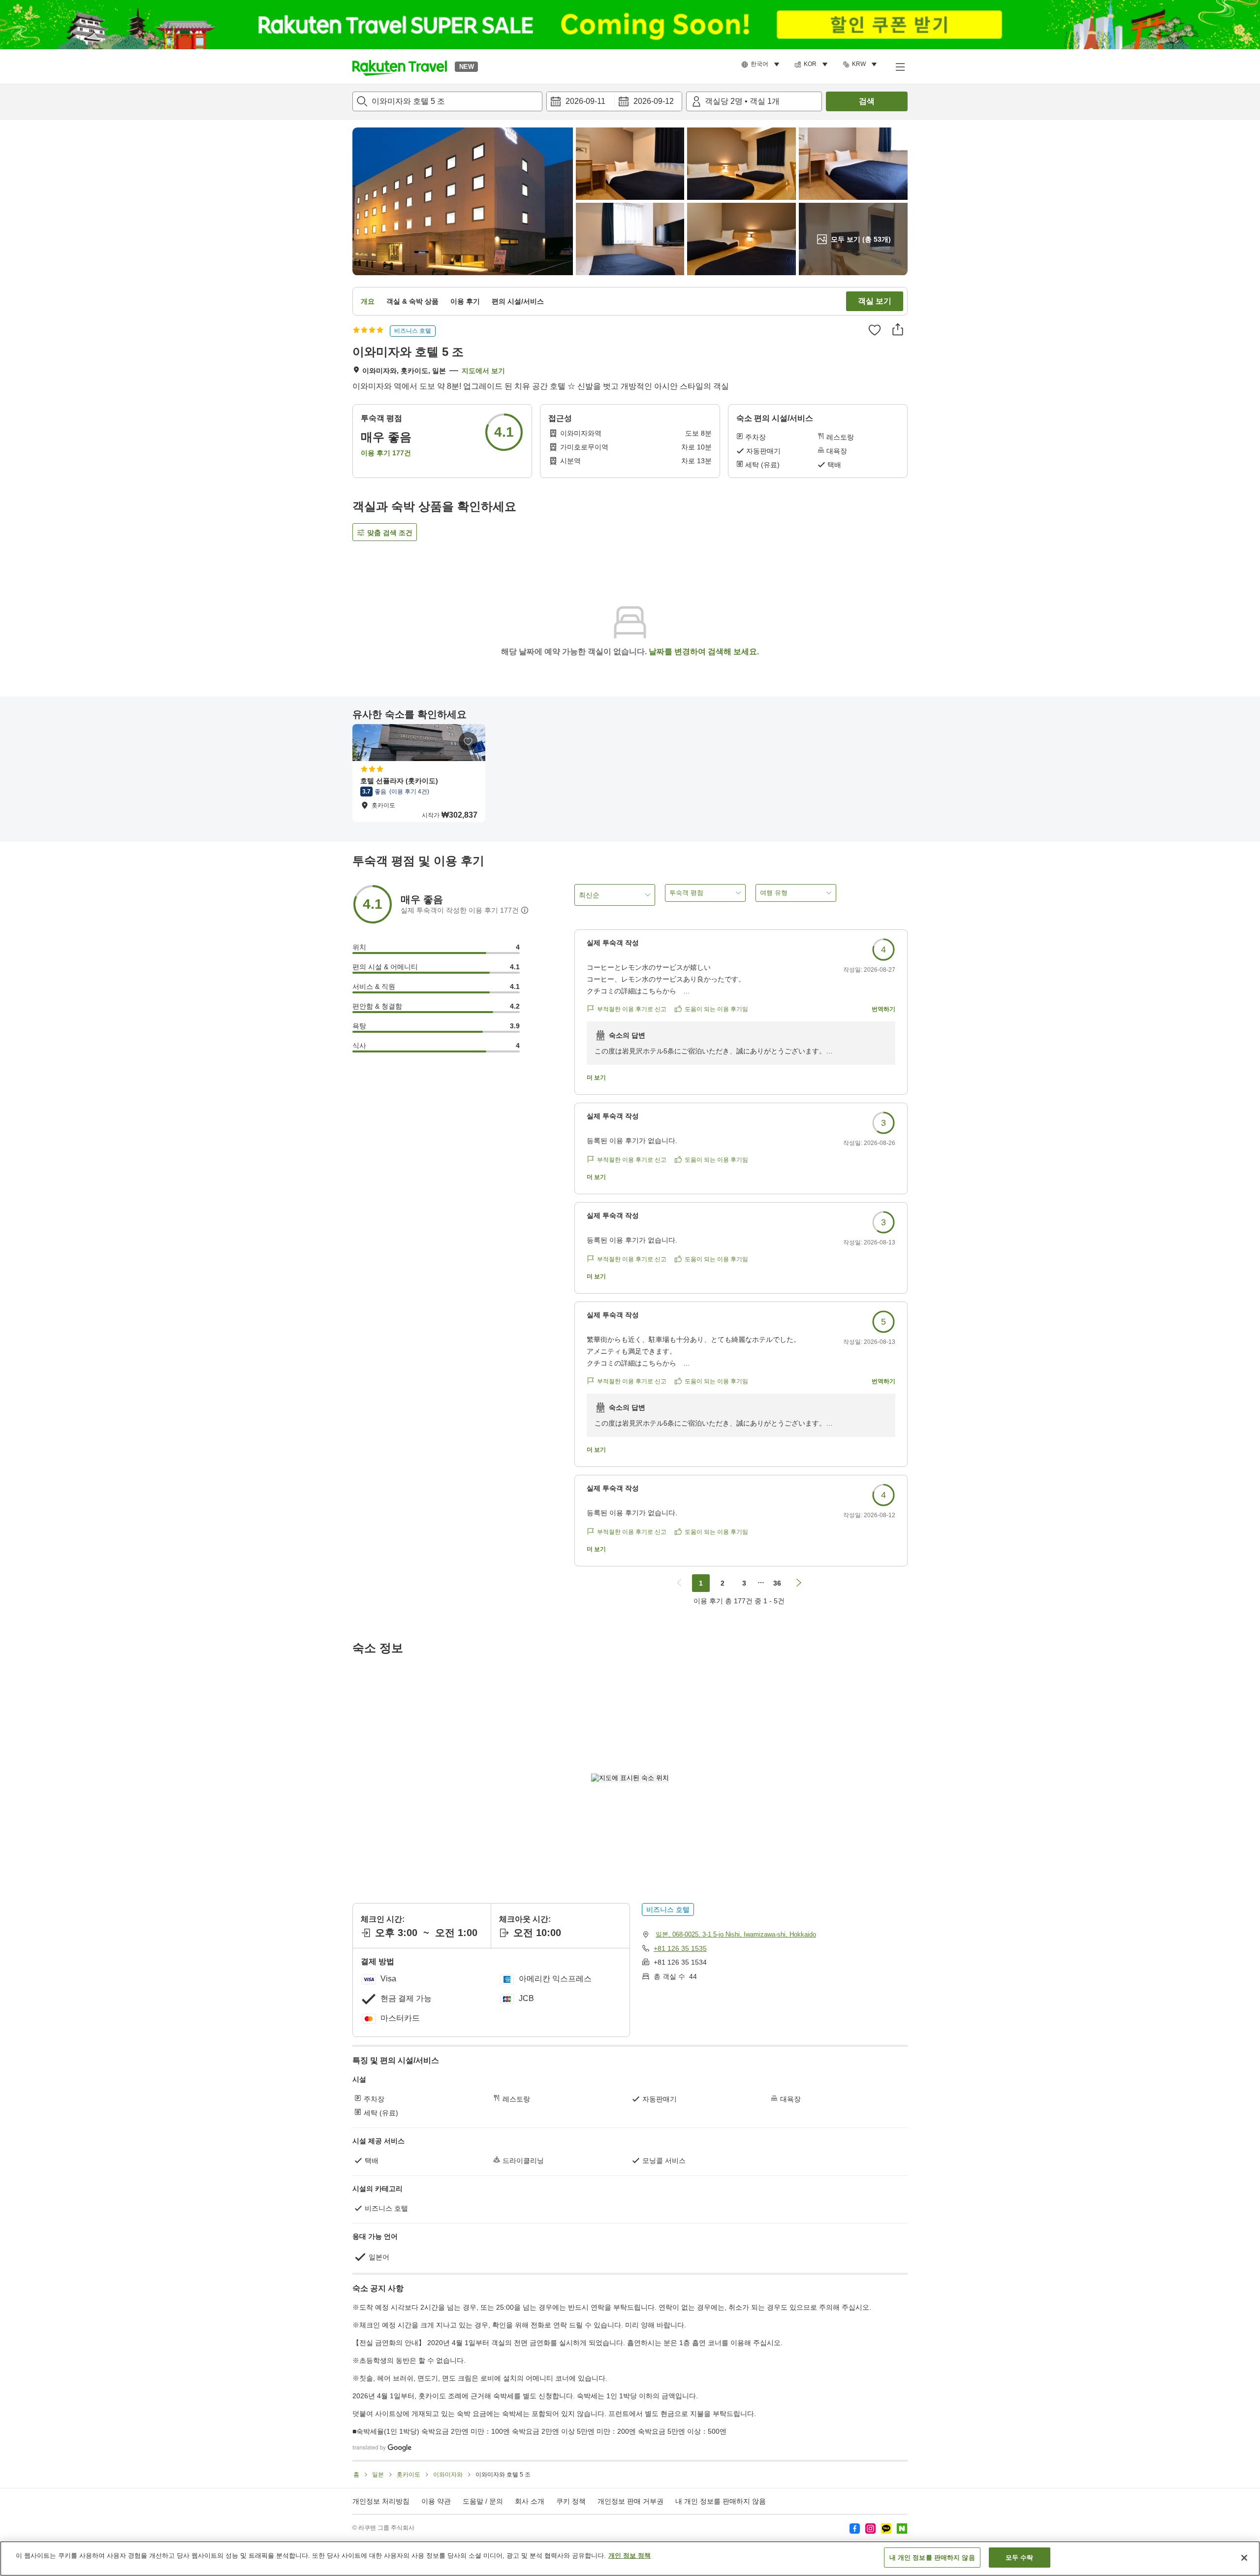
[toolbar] (614, 101)
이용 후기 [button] (465, 301)
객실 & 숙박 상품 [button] (412, 301)
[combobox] (447, 101)
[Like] (875, 330)
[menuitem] (762, 64)
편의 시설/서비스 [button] (518, 301)
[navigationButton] (679, 1583)
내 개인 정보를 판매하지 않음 (721, 2501)
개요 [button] (368, 301)
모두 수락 (1020, 2558)
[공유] (898, 329)
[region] (630, 2559)
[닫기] (1244, 2558)
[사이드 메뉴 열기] (900, 66)
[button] (400, 66)
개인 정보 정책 (630, 2556)
